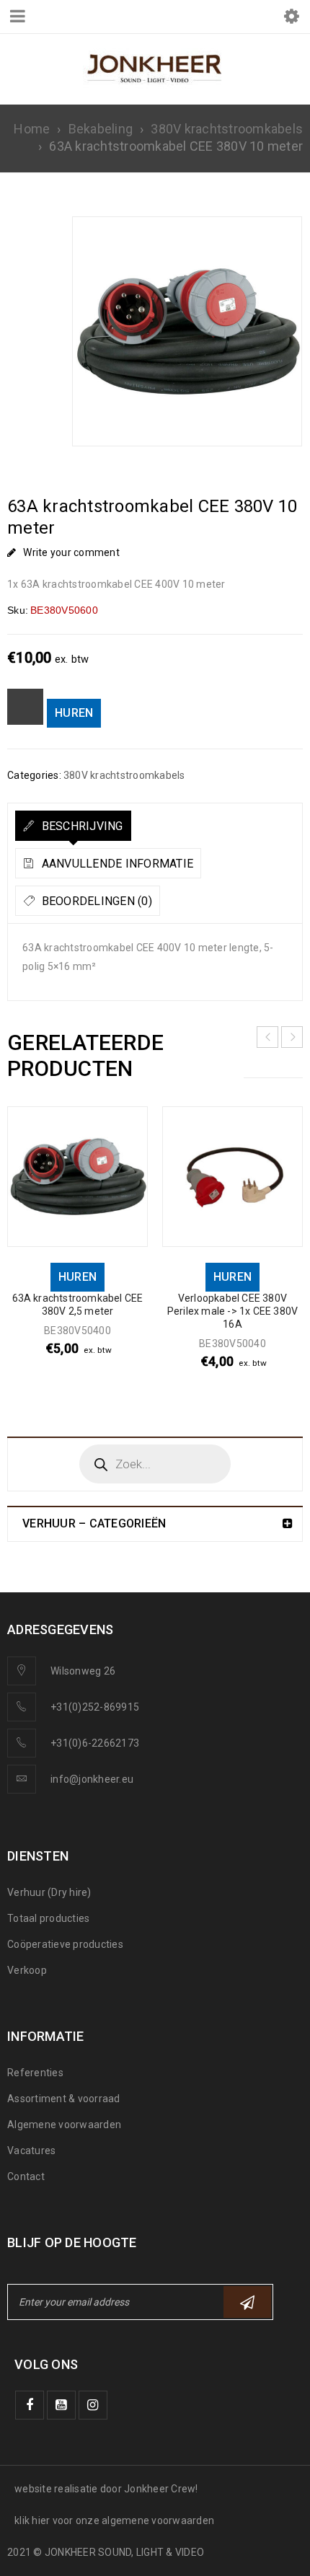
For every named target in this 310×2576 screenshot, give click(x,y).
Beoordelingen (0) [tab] (95, 901)
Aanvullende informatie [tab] (116, 864)
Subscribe (247, 2302)
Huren (74, 713)
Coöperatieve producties (65, 1944)
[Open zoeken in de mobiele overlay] (155, 1464)
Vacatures (31, 2151)
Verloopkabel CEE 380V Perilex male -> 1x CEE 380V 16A (232, 1311)
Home (32, 129)
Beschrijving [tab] (80, 826)
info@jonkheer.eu (92, 1779)
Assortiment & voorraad (64, 2099)
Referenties (35, 2073)
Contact (26, 2176)
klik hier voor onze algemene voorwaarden (114, 2520)
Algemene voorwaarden (64, 2125)
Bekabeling (101, 129)
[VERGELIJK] (25, 707)
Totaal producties (48, 1918)
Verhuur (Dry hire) (49, 1892)
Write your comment (71, 552)
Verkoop (27, 1970)
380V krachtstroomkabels (227, 129)
